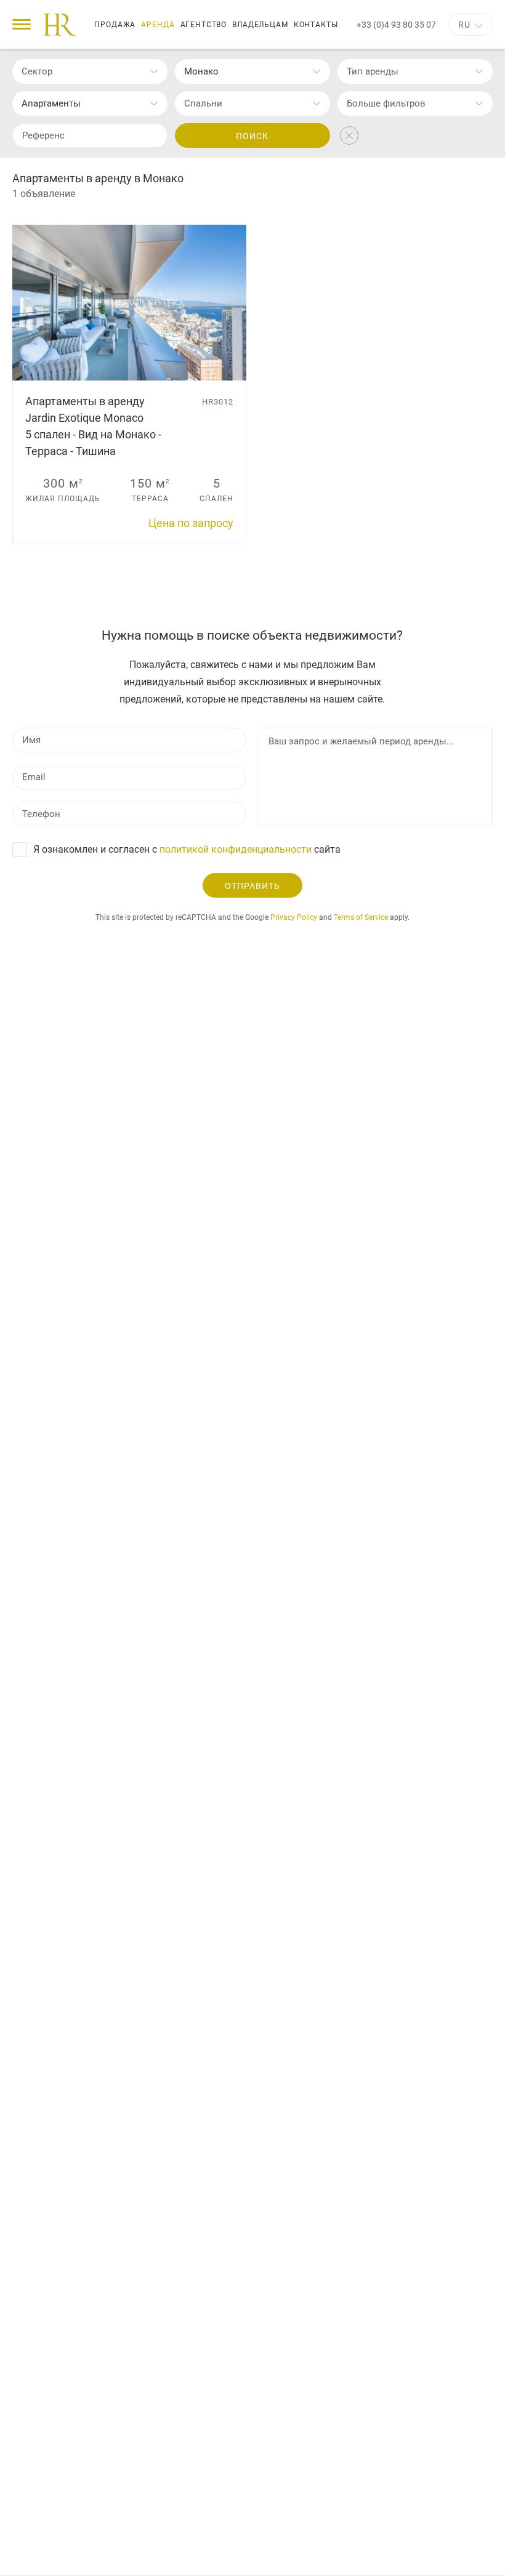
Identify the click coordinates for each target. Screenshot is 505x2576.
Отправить (252, 886)
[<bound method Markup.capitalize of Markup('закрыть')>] (488, 2554)
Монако (201, 71)
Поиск (252, 136)
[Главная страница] (59, 25)
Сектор (37, 71)
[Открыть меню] (22, 24)
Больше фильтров (386, 103)
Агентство (204, 25)
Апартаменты (51, 103)
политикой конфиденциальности (236, 849)
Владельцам (260, 25)
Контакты (316, 25)
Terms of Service (361, 917)
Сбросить (349, 135)
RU (464, 25)
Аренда (158, 25)
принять (430, 2555)
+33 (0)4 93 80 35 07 (396, 25)
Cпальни (203, 103)
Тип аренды (373, 71)
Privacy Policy (294, 917)
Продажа (115, 25)
